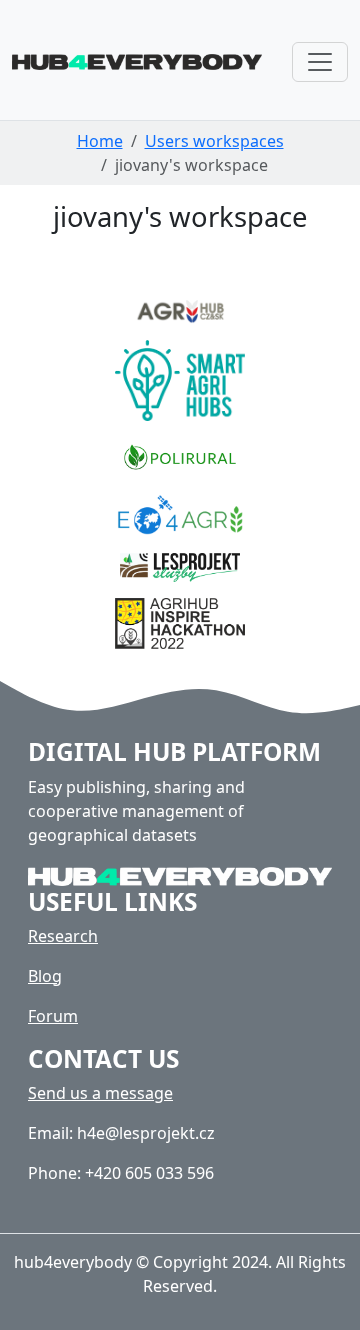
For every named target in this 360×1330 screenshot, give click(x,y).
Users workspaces (214, 141)
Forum (53, 1016)
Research (63, 936)
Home (100, 141)
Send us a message (100, 1093)
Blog (45, 976)
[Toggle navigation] (320, 62)
